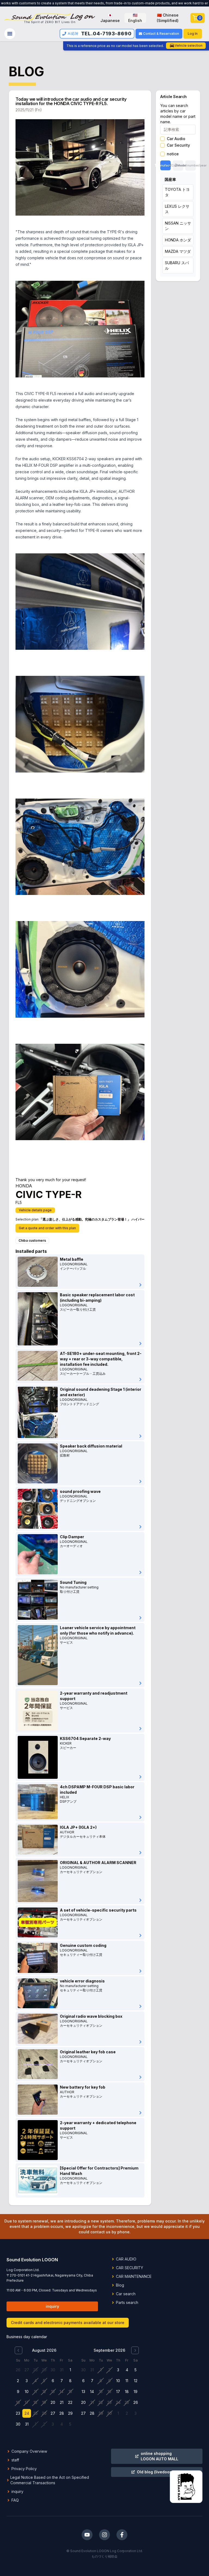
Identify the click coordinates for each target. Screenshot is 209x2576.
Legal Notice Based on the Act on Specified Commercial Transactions (50, 2480)
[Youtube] (87, 2535)
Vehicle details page (35, 1210)
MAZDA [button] (178, 251)
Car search (126, 2294)
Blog (120, 2285)
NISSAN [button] (178, 226)
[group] (143, 18)
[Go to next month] (135, 2350)
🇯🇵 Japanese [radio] (110, 18)
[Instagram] (104, 2535)
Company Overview (29, 2451)
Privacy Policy (24, 2469)
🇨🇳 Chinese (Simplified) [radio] (168, 18)
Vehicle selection (189, 45)
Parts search (127, 2302)
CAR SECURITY (130, 2268)
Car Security (178, 145)
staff (15, 2460)
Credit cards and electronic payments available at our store (68, 2323)
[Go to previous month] (19, 2350)
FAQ (15, 2500)
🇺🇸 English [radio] (135, 18)
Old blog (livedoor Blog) (159, 2472)
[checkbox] (162, 139)
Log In (193, 34)
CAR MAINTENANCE (134, 2276)
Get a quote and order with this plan (47, 1228)
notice (173, 154)
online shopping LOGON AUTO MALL (159, 2456)
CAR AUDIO (126, 2259)
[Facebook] (122, 2535)
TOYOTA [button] (177, 192)
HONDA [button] (178, 240)
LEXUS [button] (177, 209)
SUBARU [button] (177, 265)
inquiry (52, 2306)
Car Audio (176, 139)
